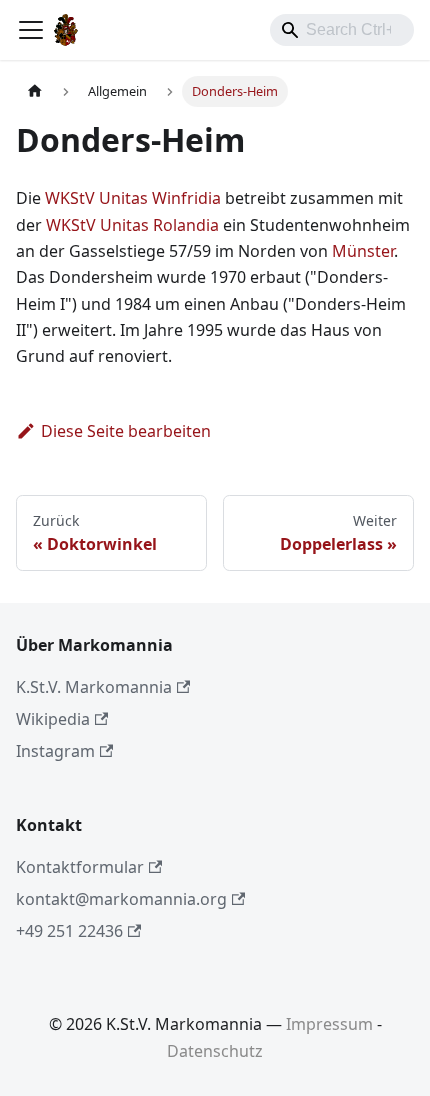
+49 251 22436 (69, 931)
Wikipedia (53, 719)
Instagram (55, 751)
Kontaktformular (80, 867)
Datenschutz (215, 1051)
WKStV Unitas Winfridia (133, 198)
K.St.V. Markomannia (94, 687)
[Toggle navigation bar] (31, 30)
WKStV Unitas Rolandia (132, 225)
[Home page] (35, 91)
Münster (363, 251)
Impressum (329, 1024)
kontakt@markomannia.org (121, 899)
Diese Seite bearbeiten (126, 431)
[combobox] (342, 30)
